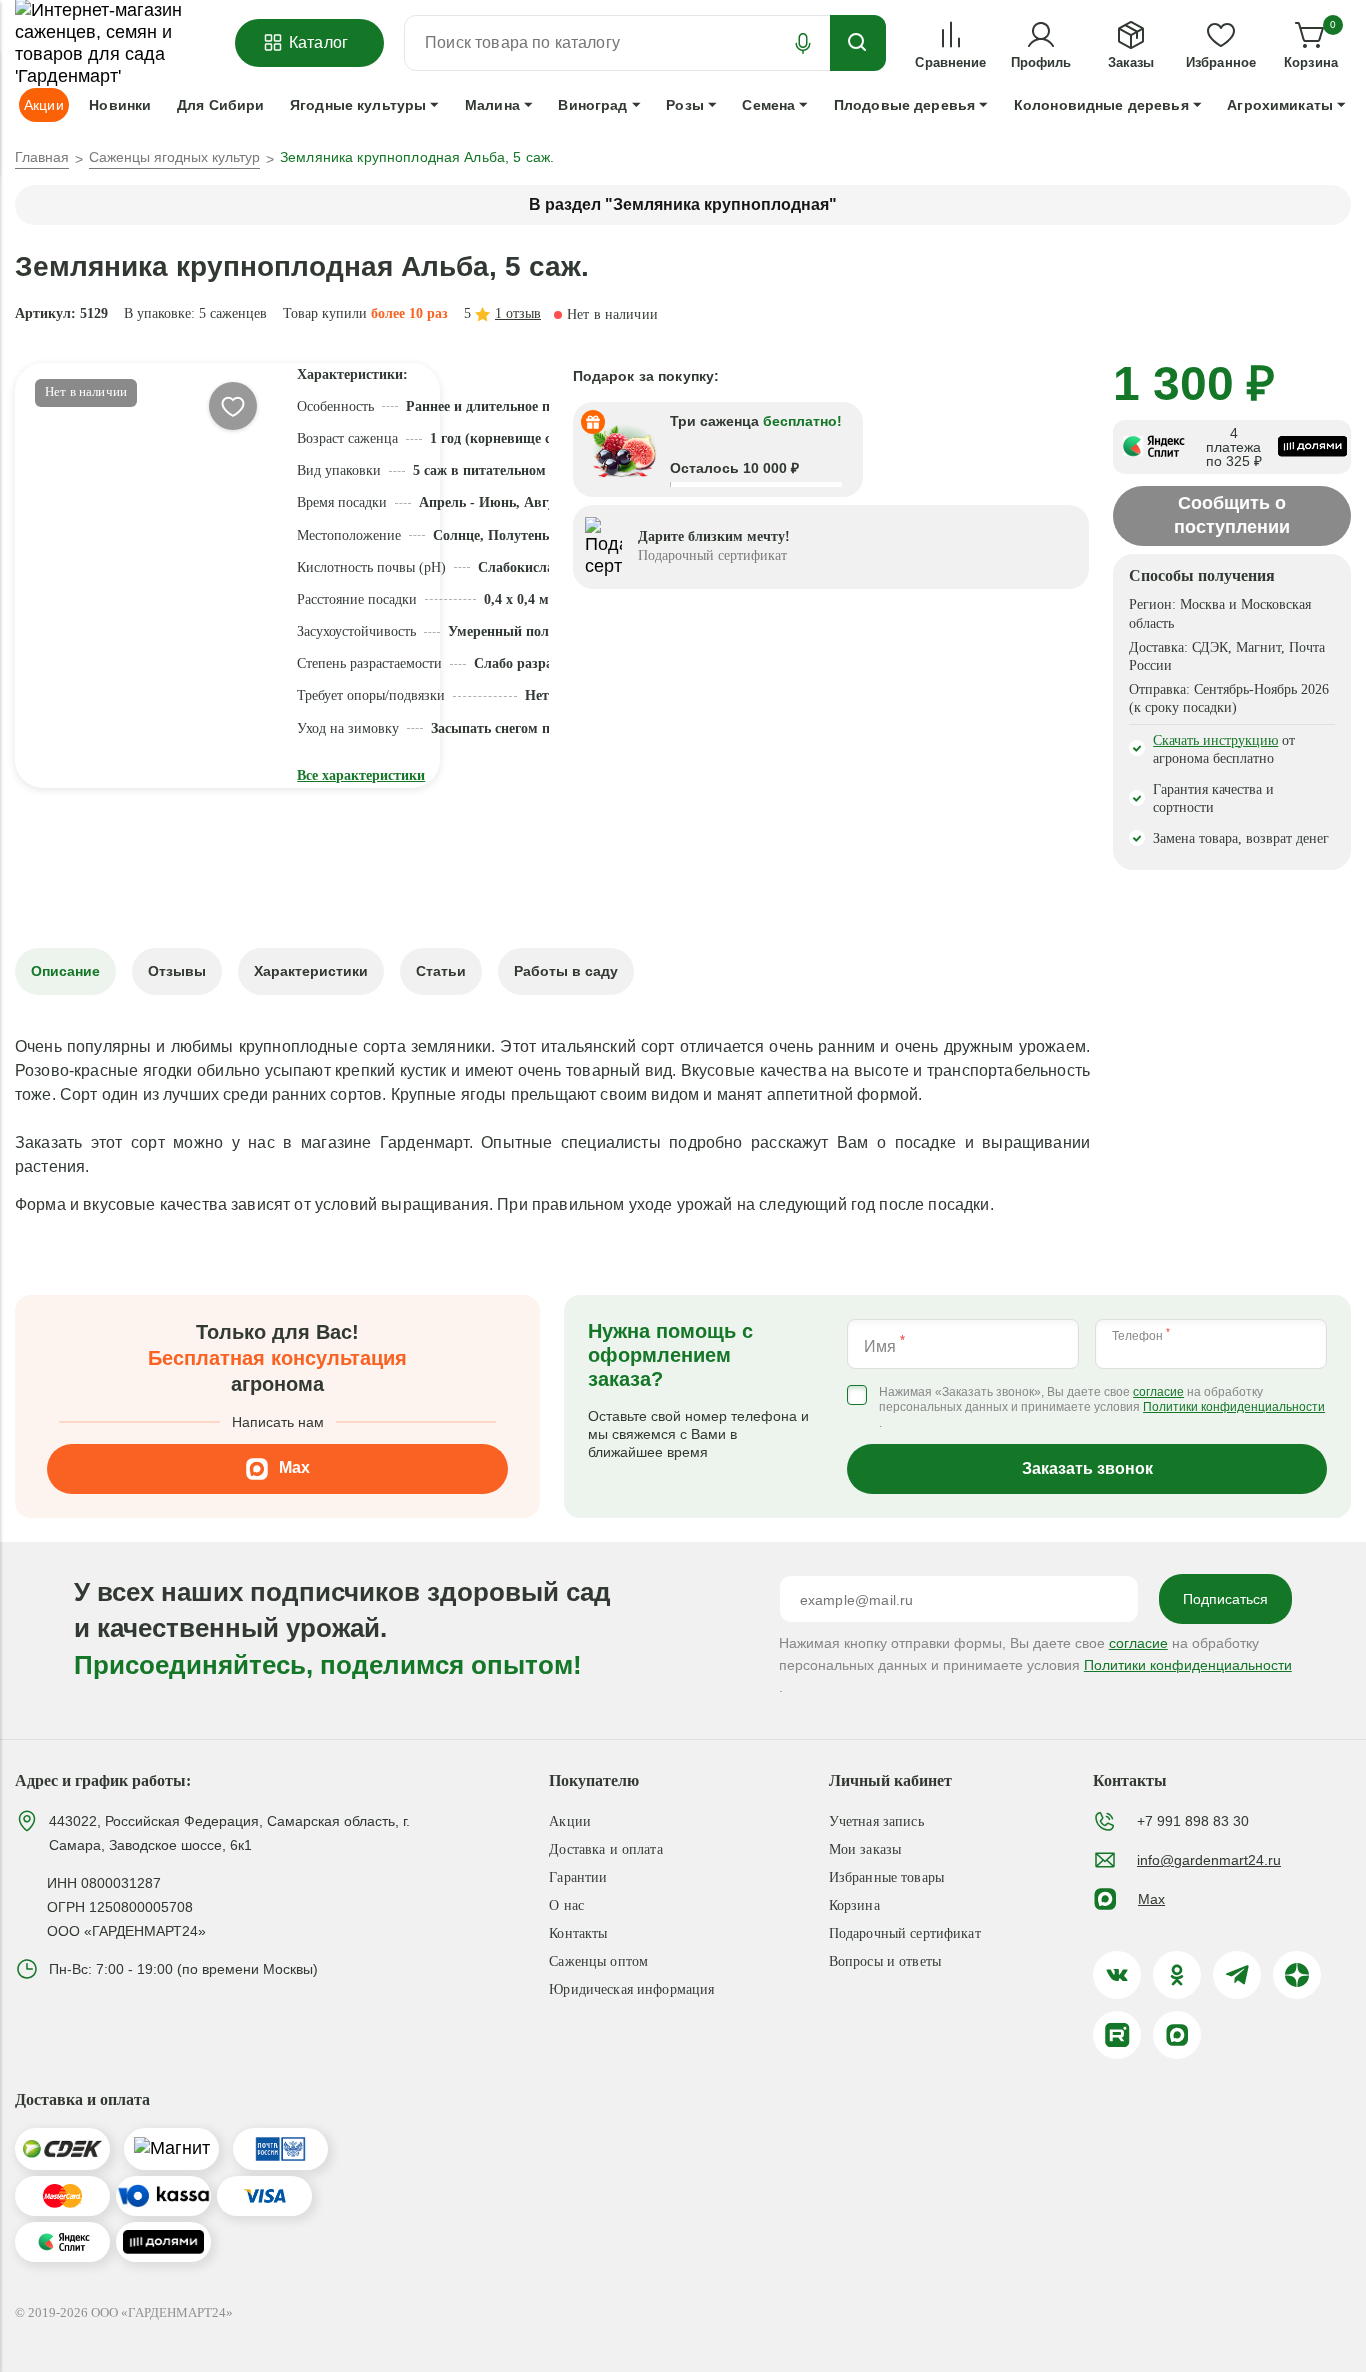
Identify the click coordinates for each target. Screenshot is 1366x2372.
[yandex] (1297, 1975)
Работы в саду (566, 971)
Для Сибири (220, 105)
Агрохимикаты (1280, 105)
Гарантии (578, 1877)
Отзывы (177, 971)
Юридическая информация (631, 1989)
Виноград (592, 105)
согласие (1158, 1392)
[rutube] (1117, 2035)
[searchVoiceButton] (803, 43)
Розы (685, 105)
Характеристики (311, 971)
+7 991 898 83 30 (1193, 1821)
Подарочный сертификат (905, 1933)
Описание (65, 971)
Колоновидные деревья (1101, 105)
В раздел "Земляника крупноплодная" (683, 204)
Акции (570, 1821)
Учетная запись (876, 1821)
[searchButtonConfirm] (858, 43)
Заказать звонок (1087, 1468)
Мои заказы (865, 1849)
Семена (768, 105)
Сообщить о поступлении (1232, 514)
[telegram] (1237, 1975)
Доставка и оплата (605, 1849)
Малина (492, 105)
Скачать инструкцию (1215, 740)
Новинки (120, 105)
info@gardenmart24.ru (1209, 1860)
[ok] (1177, 1975)
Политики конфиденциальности (1234, 1407)
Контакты (578, 1933)
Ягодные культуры (358, 105)
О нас (566, 1905)
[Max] (1177, 2035)
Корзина (854, 1905)
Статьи (441, 971)
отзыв (518, 313)
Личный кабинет (890, 1780)
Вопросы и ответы (885, 1961)
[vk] (1117, 1975)
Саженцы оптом (598, 1961)
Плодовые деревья (904, 105)
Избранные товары (886, 1877)
